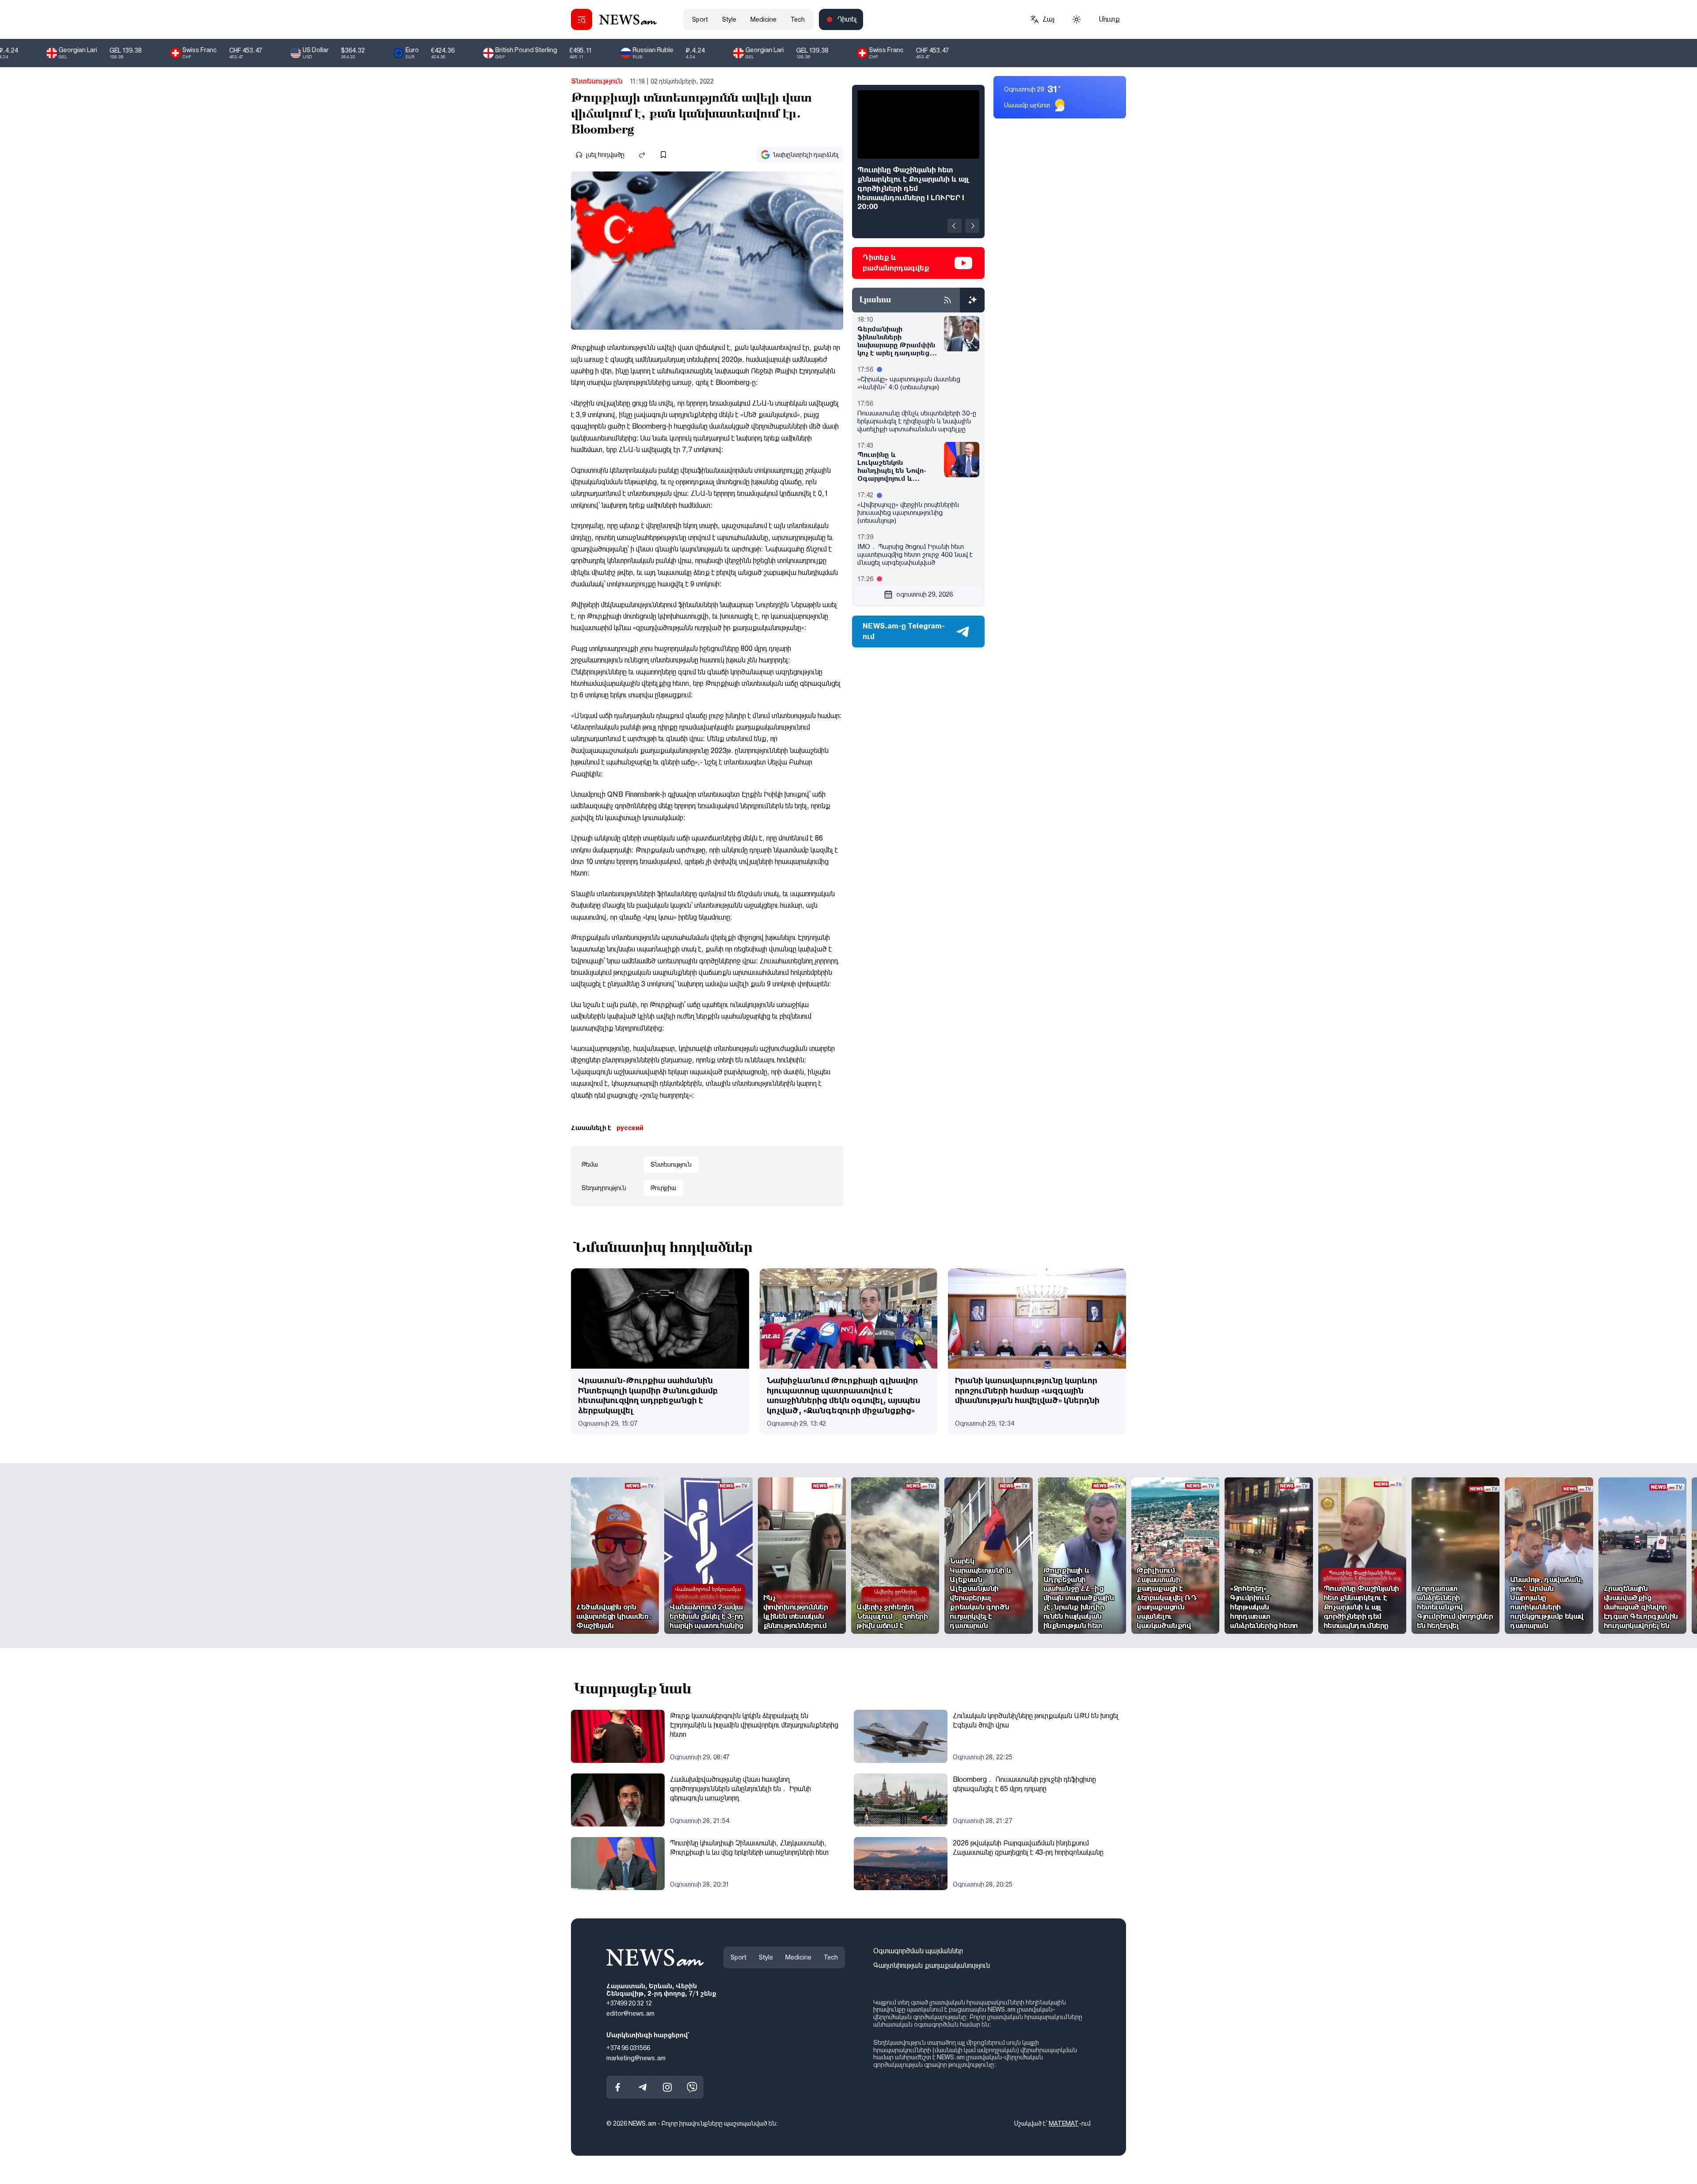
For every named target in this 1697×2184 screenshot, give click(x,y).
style (729, 19)
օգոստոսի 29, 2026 (925, 594)
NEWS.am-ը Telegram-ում (904, 631)
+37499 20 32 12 (629, 2003)
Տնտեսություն (597, 81)
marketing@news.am (636, 2058)
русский (630, 1128)
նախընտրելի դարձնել (806, 155)
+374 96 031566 (628, 2048)
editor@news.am (630, 2013)
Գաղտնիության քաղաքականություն (932, 1965)
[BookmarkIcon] (663, 155)
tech (798, 19)
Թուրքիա (663, 1188)
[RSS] (947, 300)
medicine (763, 19)
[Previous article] (955, 226)
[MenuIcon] (582, 19)
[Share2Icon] (642, 155)
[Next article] (972, 226)
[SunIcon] (1077, 19)
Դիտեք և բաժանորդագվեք (896, 263)
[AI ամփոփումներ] (972, 300)
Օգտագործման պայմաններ (918, 1951)
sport (700, 19)
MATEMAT (1064, 2123)
